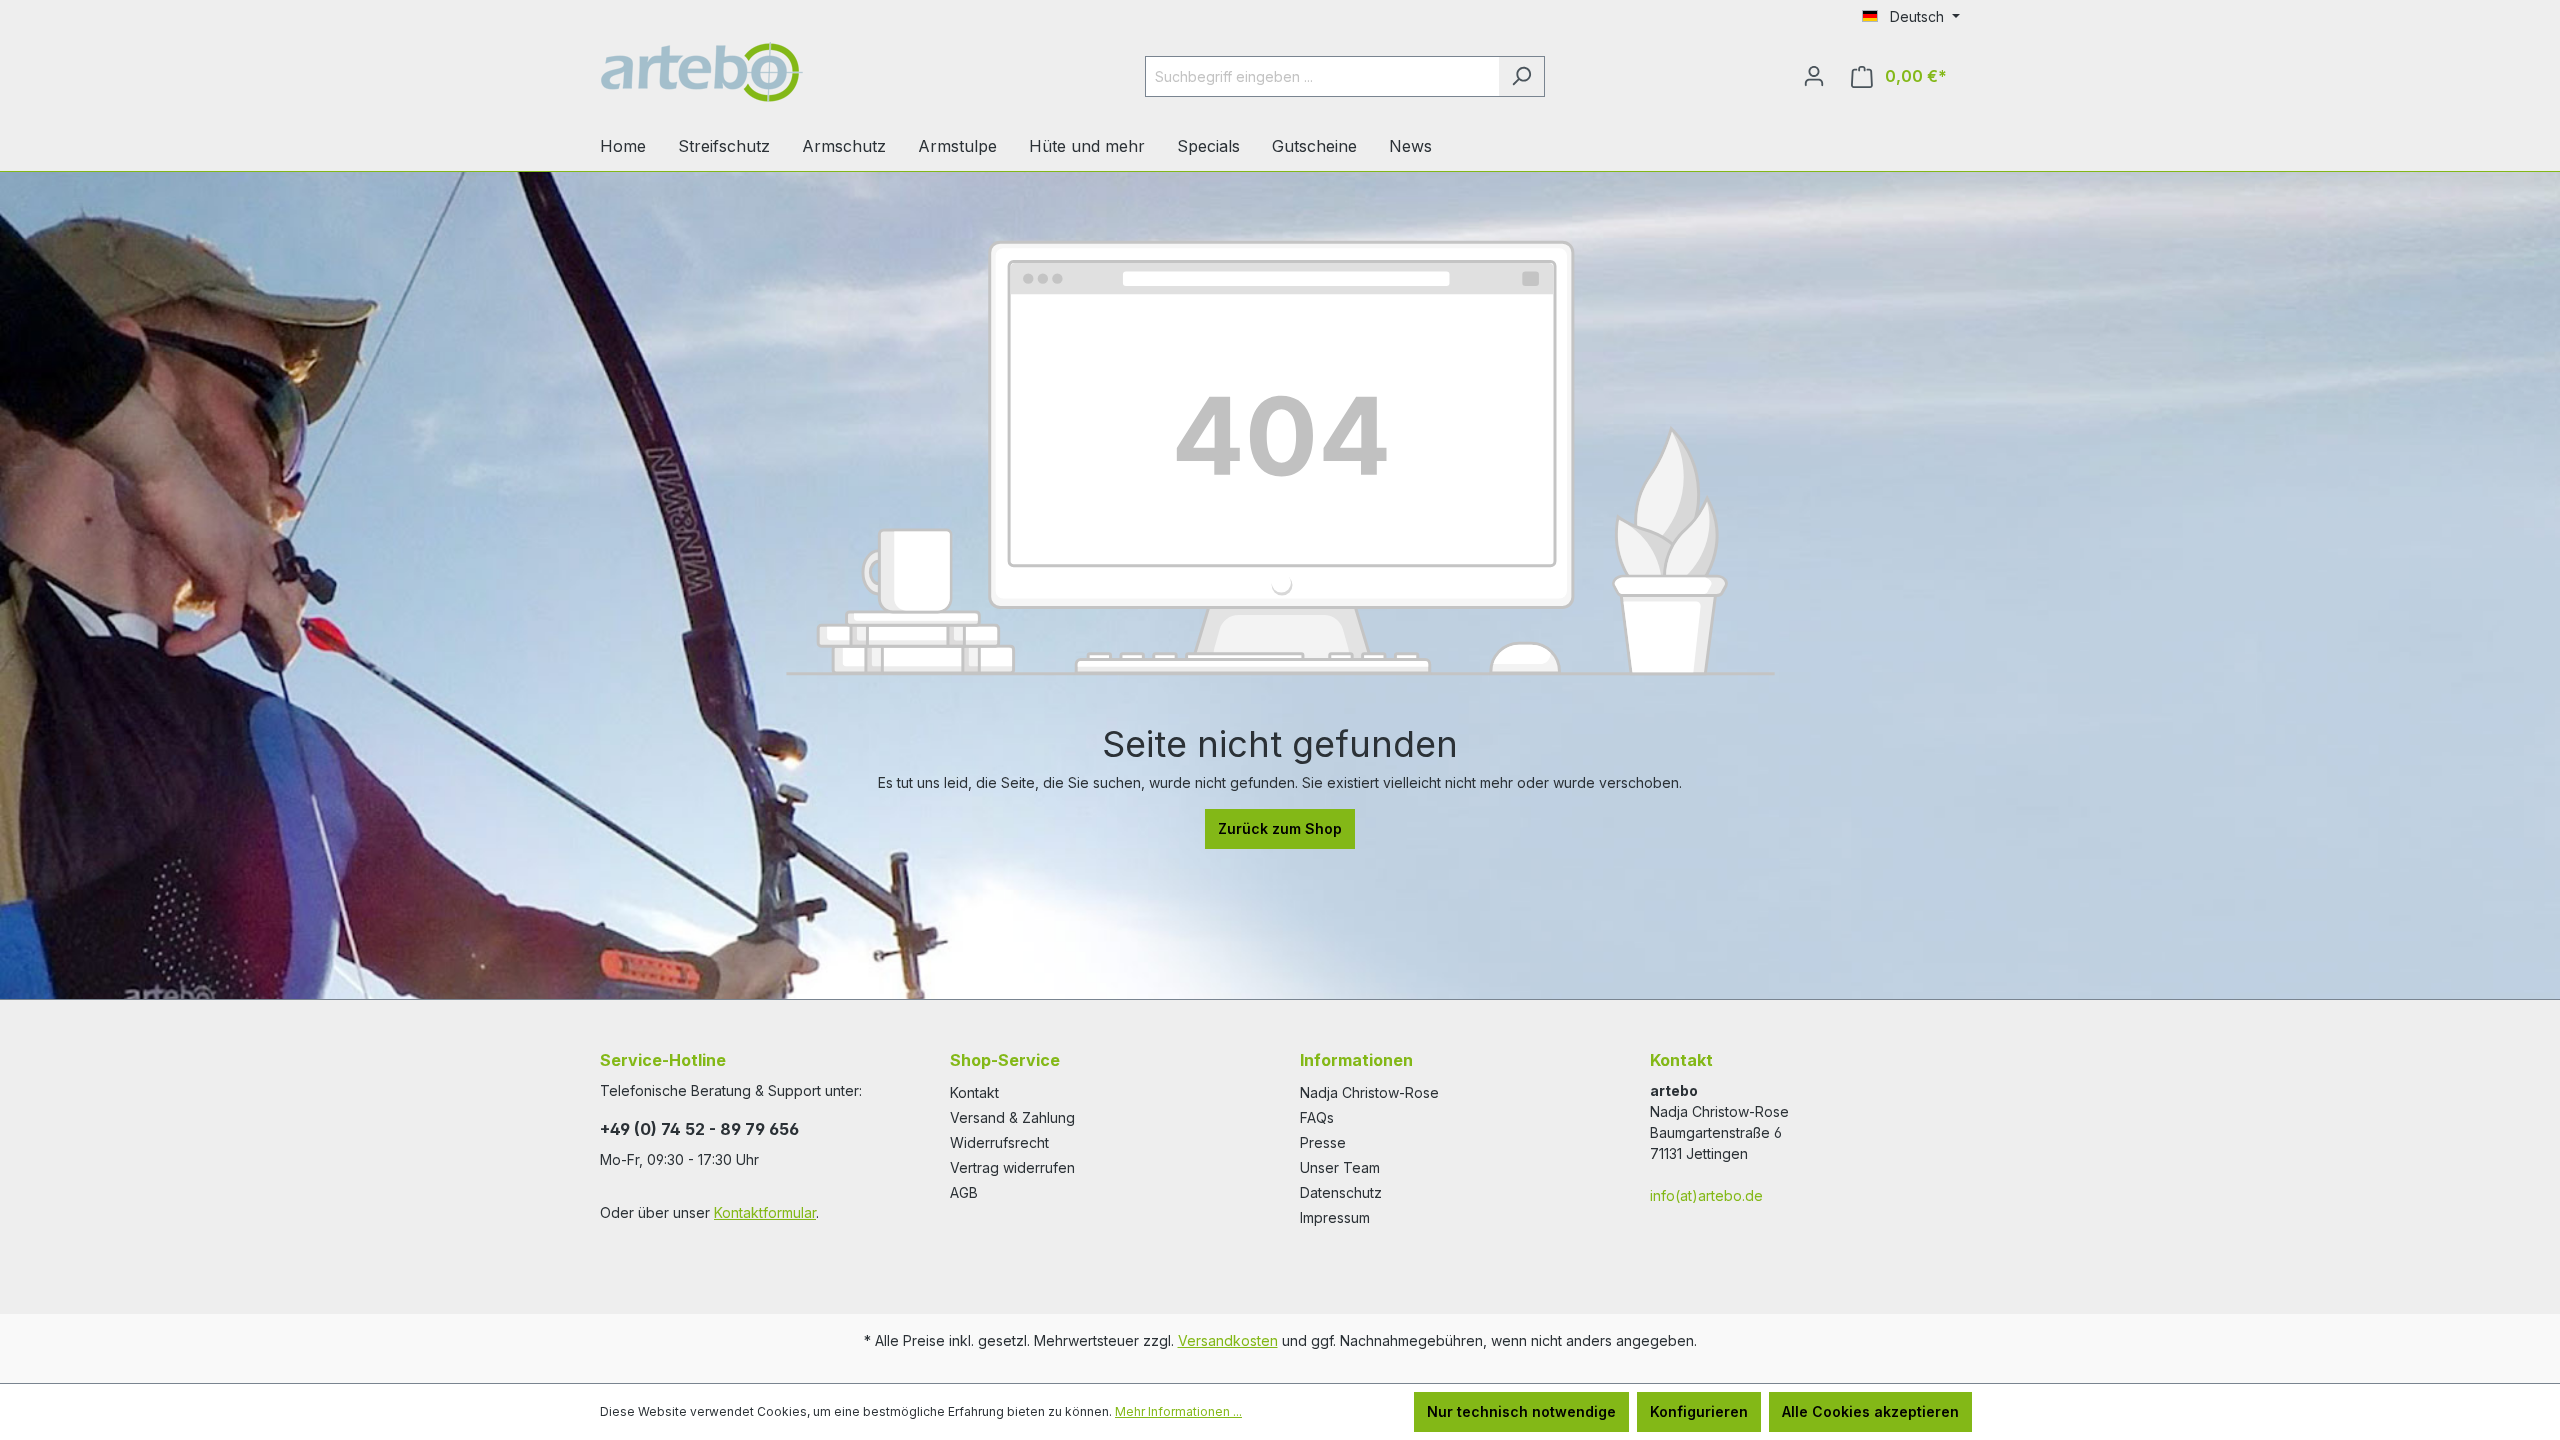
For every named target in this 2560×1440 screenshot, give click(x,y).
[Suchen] (1521, 76)
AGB (964, 1192)
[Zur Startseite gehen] (750, 72)
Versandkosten (1228, 1340)
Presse (1323, 1142)
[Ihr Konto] (1814, 76)
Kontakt (974, 1092)
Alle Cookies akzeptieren (1870, 1411)
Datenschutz (1341, 1192)
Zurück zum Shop (1280, 828)
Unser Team (1340, 1167)
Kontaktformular (765, 1212)
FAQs (1317, 1117)
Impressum (1335, 1217)
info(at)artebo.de (1706, 1195)
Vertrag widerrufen (1012, 1167)
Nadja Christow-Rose (1369, 1092)
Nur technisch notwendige (1521, 1411)
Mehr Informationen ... (1178, 1411)
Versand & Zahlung (1012, 1117)
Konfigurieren (1699, 1411)
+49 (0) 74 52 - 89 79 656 (699, 1129)
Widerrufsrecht (999, 1142)
